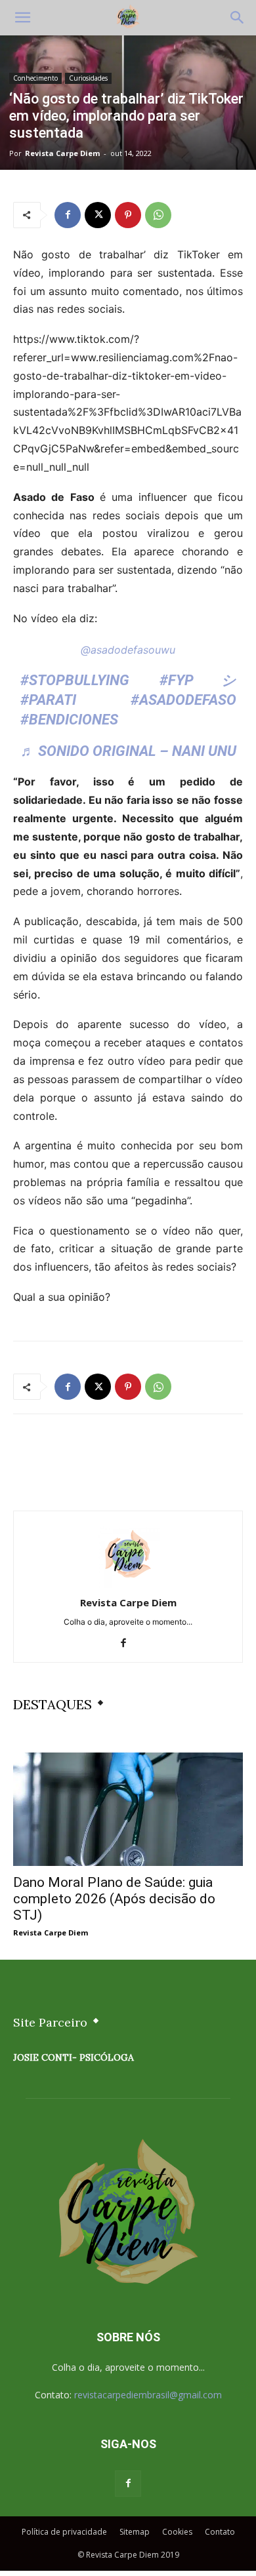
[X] (98, 215)
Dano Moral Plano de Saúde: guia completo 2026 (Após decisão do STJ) (114, 1899)
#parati (48, 700)
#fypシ (198, 680)
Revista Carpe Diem (62, 153)
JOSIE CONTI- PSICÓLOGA (74, 2057)
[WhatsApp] (158, 215)
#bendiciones (69, 720)
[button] (22, 18)
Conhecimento (35, 78)
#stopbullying (75, 680)
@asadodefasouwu (128, 650)
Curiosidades (88, 78)
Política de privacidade (64, 2532)
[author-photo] (128, 1584)
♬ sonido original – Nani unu (128, 751)
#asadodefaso (183, 700)
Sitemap (135, 2532)
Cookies (177, 2532)
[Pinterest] (128, 215)
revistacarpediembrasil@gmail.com (148, 2395)
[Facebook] (68, 215)
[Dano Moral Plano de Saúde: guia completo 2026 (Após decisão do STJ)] (128, 1809)
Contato (220, 2532)
